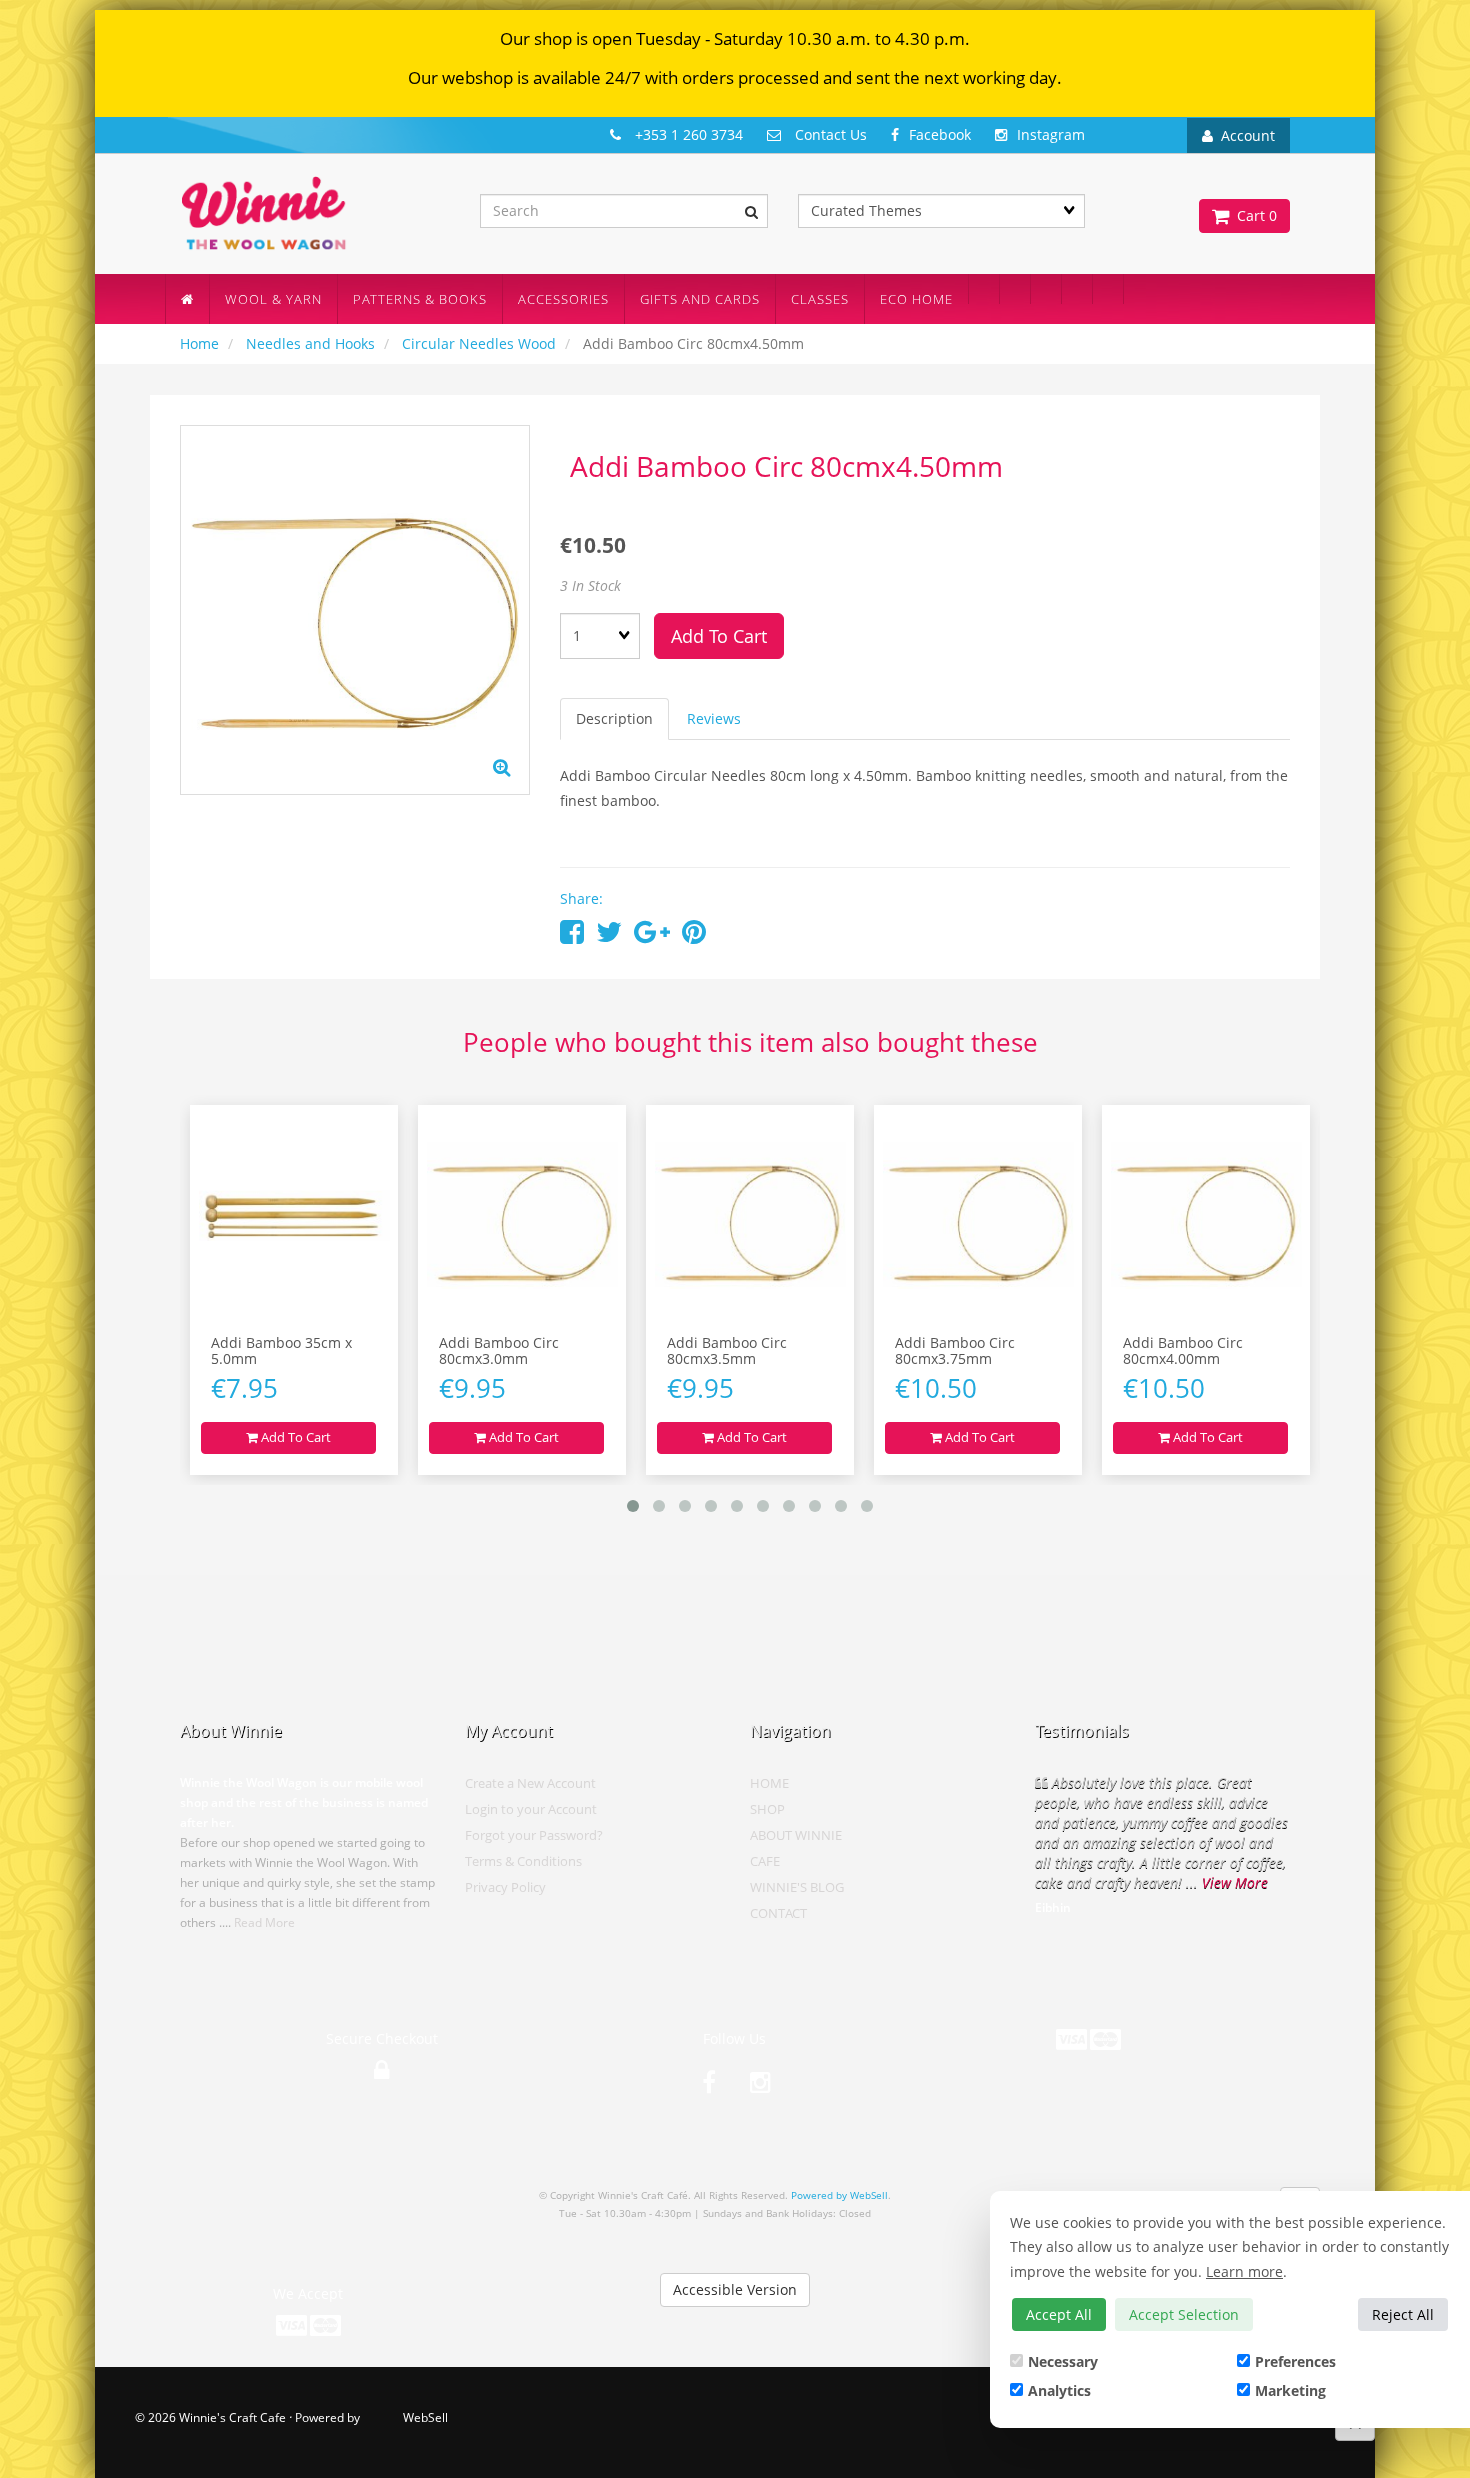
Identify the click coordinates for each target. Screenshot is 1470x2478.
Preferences (1295, 2361)
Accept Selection (1184, 2314)
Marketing (1290, 2390)
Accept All (1059, 2314)
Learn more (1244, 2271)
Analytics (1059, 2390)
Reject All (1403, 2314)
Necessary (1063, 2361)
